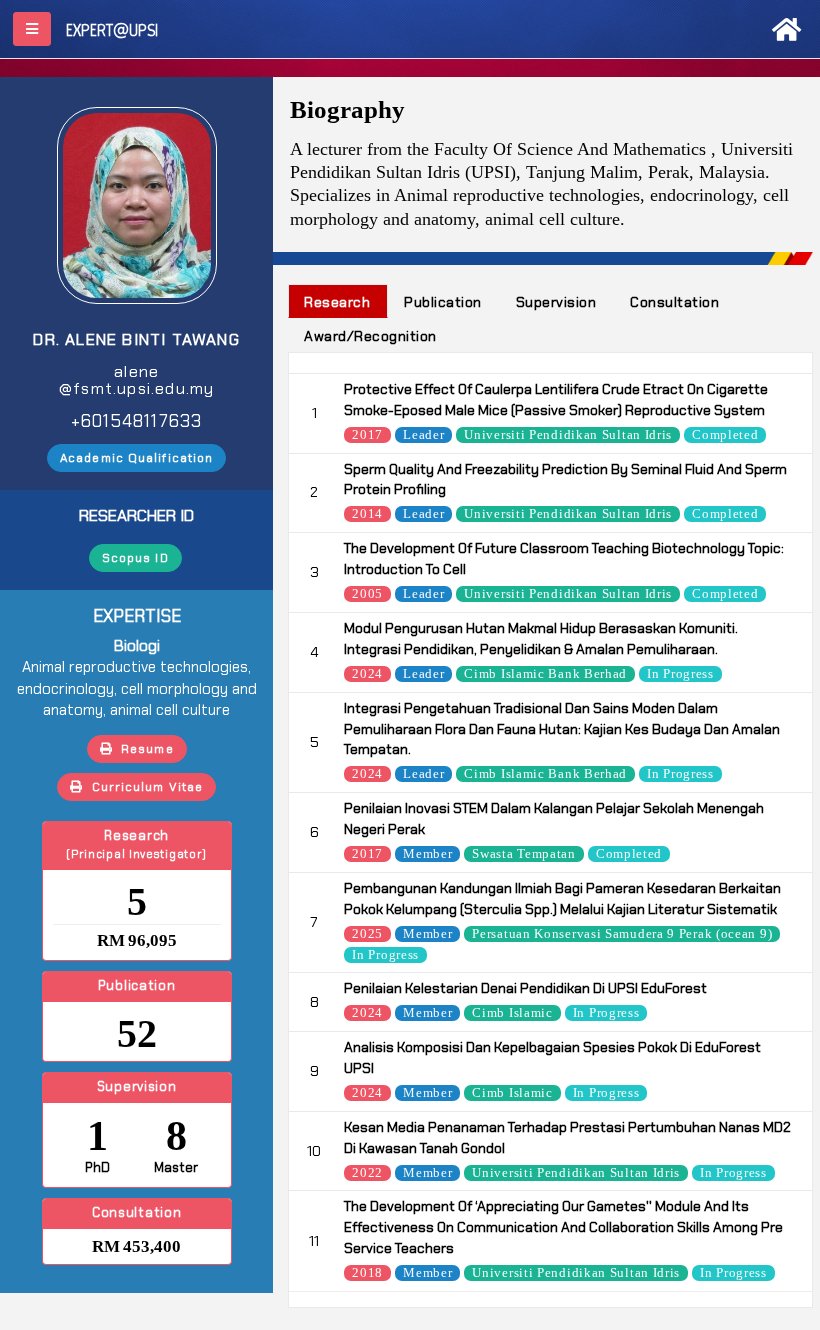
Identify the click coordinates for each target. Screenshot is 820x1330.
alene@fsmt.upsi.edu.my (136, 380)
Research (337, 302)
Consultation (674, 302)
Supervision (556, 302)
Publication (443, 302)
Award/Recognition (370, 336)
